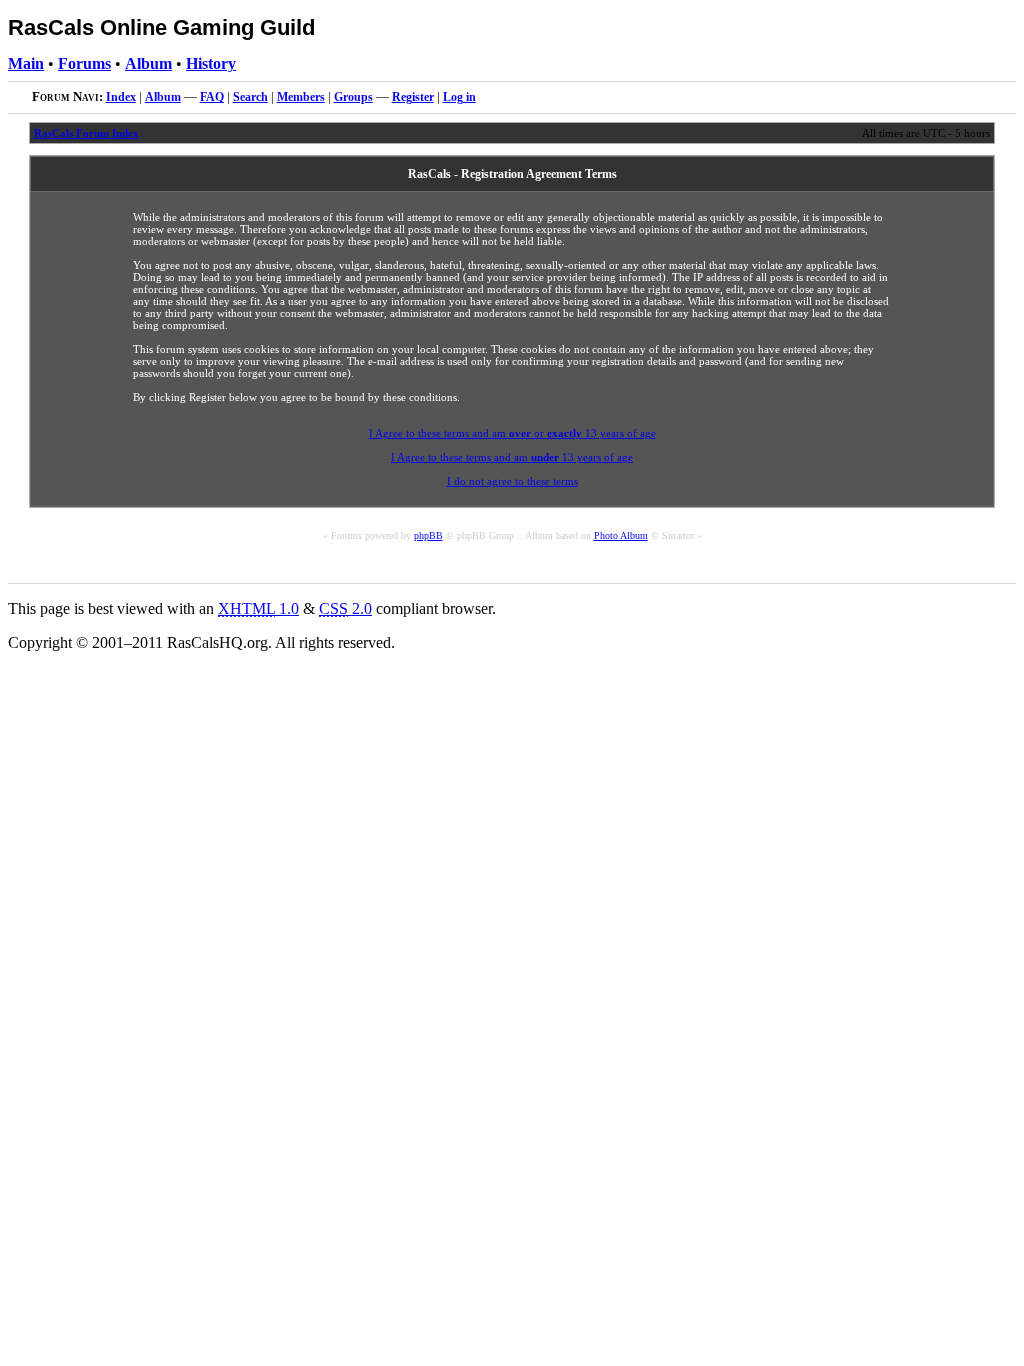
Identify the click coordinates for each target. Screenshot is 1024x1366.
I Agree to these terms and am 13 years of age (512, 457)
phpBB (428, 535)
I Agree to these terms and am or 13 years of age (512, 433)
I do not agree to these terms (512, 481)
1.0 (258, 608)
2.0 (345, 608)
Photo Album (621, 535)
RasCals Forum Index (86, 133)
